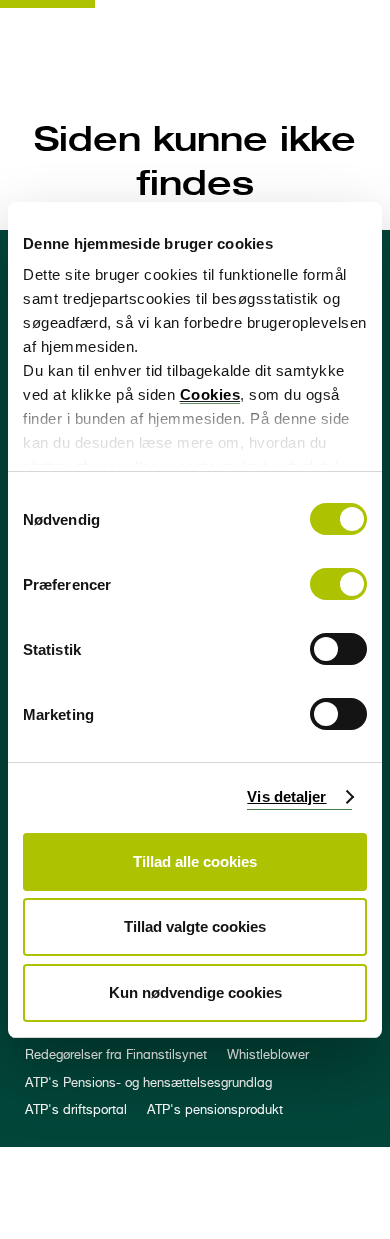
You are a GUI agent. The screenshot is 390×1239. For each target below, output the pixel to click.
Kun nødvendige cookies (195, 992)
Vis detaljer (286, 796)
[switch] (338, 584)
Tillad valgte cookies (195, 926)
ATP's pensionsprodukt (215, 1109)
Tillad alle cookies (195, 861)
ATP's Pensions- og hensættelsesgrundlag (148, 1082)
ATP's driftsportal (76, 1109)
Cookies (210, 394)
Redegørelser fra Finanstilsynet (116, 1054)
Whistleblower (268, 1054)
